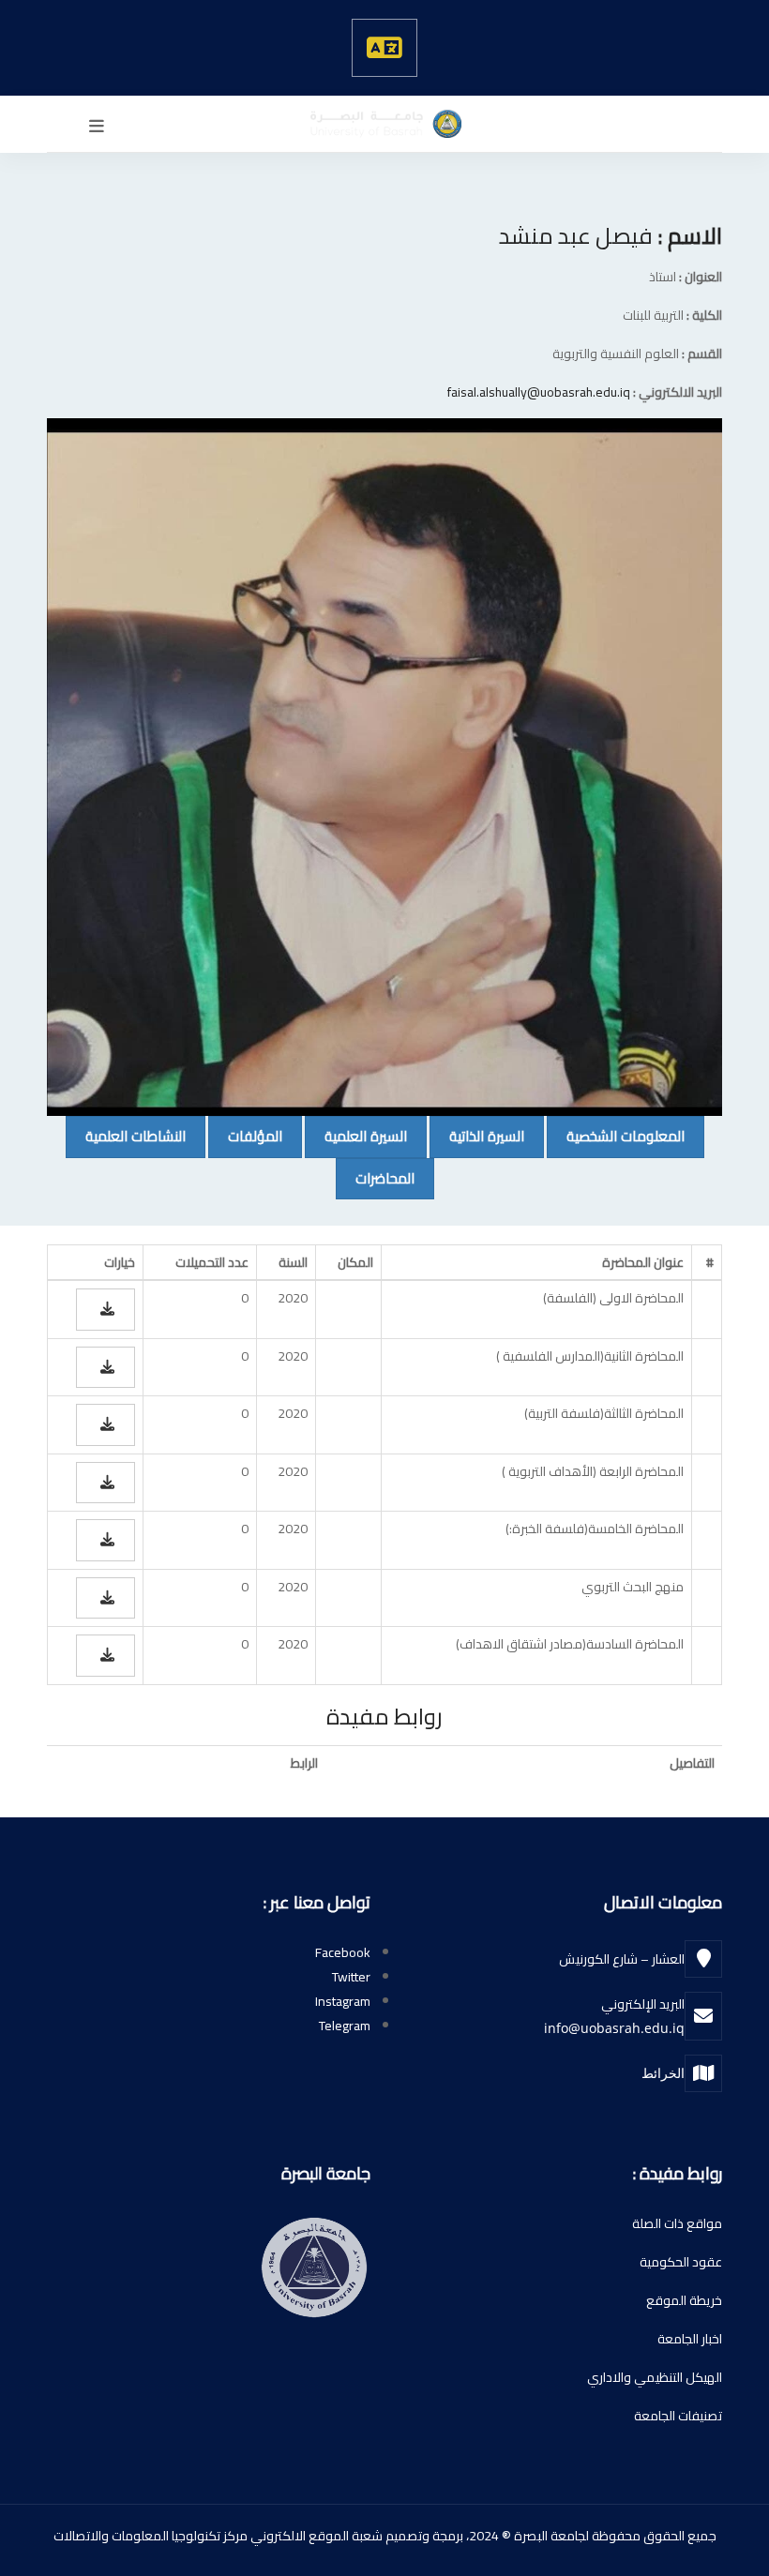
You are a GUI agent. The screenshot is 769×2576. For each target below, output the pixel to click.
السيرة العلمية (356, 1136)
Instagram (343, 2001)
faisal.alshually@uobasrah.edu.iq (539, 392)
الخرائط (663, 2073)
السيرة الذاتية (477, 1136)
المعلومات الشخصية (616, 1136)
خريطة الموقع (684, 2300)
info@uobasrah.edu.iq (614, 2028)
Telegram (345, 2026)
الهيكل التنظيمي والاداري (655, 2377)
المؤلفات (245, 1136)
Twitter (351, 1977)
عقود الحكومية (681, 2262)
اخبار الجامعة (690, 2339)
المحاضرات (375, 1178)
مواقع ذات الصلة (677, 2223)
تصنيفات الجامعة (678, 2416)
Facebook (343, 1952)
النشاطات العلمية (126, 1136)
